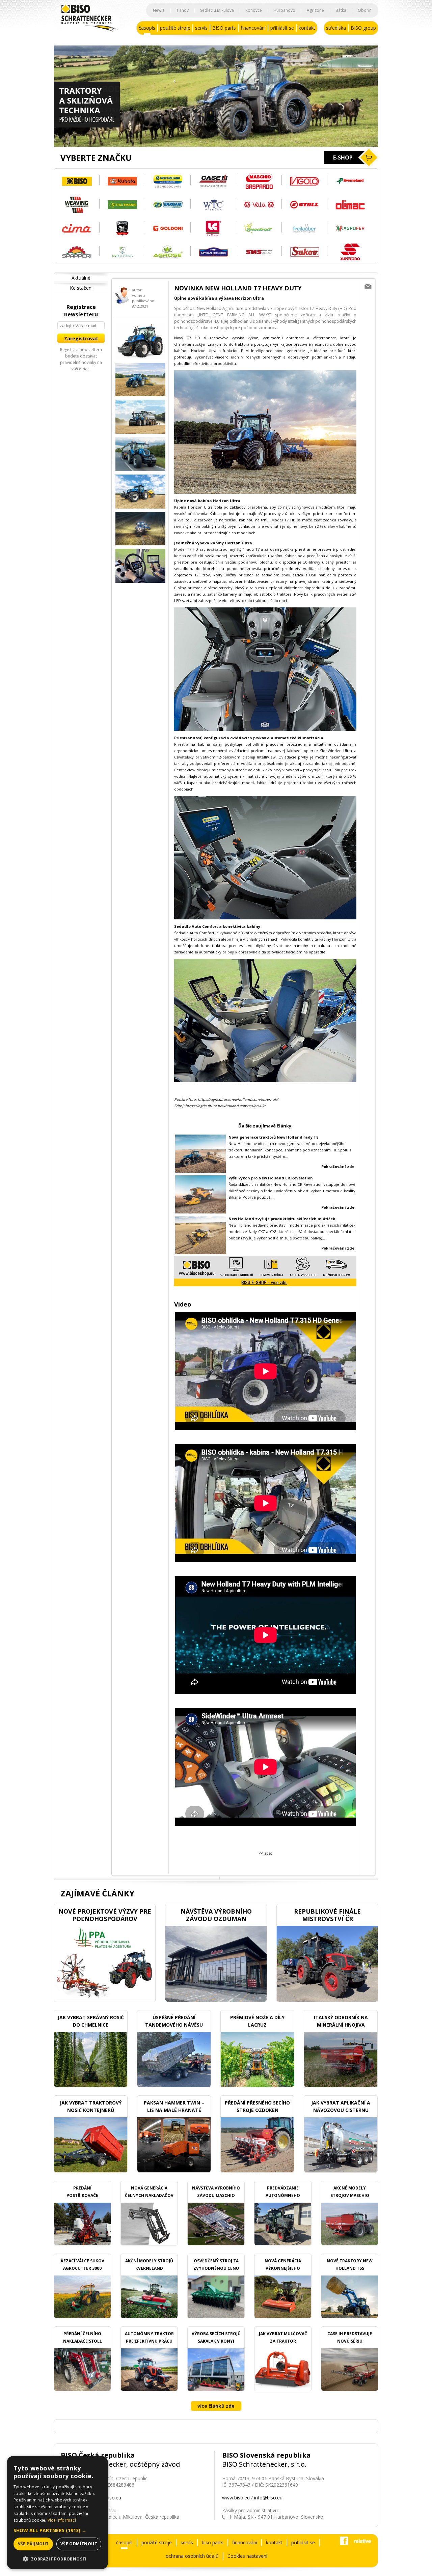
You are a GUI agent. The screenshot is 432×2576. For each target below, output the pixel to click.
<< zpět (265, 1853)
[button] (57, 2530)
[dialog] (57, 2513)
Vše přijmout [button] (33, 2544)
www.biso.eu (236, 2498)
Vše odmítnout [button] (79, 2544)
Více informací (62, 2520)
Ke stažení (81, 288)
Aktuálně (81, 278)
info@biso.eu (268, 2498)
